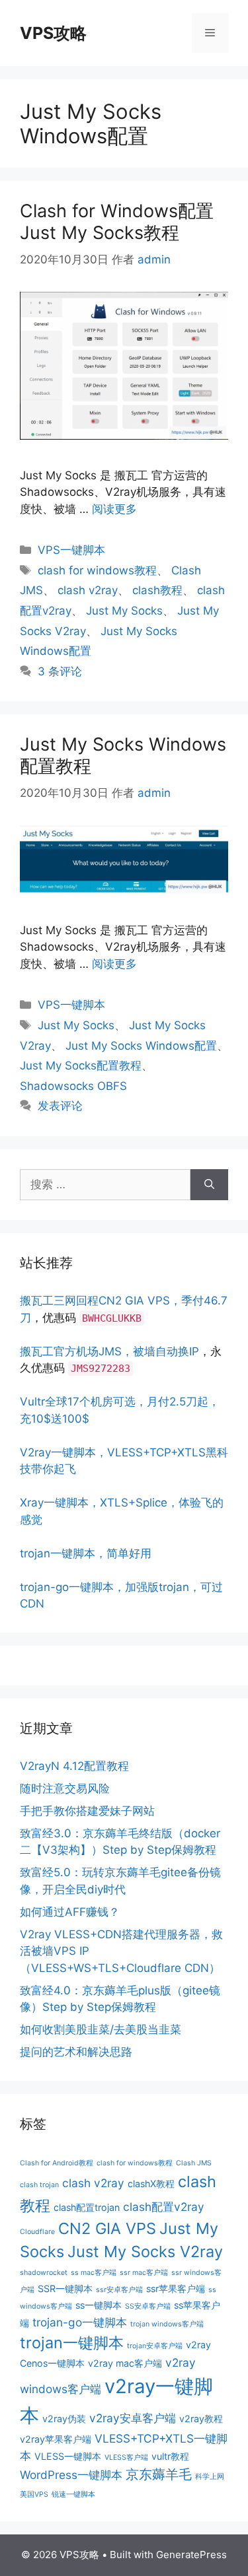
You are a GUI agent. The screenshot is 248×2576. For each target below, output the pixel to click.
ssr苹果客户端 (176, 2288)
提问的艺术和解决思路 (76, 2052)
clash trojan (39, 2185)
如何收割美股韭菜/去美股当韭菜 (101, 2029)
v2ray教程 (201, 2419)
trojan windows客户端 (167, 2324)
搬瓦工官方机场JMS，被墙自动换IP (109, 1351)
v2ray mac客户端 (125, 2363)
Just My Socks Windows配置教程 (123, 755)
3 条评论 (60, 671)
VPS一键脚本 (71, 550)
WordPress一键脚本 (71, 2475)
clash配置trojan (87, 2207)
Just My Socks (124, 611)
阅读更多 (114, 509)
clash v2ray (88, 590)
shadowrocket (44, 2273)
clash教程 (157, 590)
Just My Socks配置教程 (81, 1066)
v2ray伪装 (64, 2419)
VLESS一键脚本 (68, 2456)
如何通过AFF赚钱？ (70, 1912)
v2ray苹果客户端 (56, 2439)
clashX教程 (151, 2184)
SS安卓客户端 (148, 2306)
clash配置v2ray (164, 2207)
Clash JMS (194, 2163)
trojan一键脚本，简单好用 (86, 1553)
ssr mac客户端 (144, 2273)
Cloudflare (37, 2232)
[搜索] (209, 1185)
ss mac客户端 (94, 2273)
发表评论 (60, 1106)
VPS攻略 (53, 33)
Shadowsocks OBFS (73, 1086)
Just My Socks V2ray (145, 2252)
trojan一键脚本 (72, 2343)
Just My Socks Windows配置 (141, 1046)
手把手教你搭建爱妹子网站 (87, 1811)
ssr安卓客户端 (119, 2290)
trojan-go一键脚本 (80, 2322)
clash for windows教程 (97, 570)
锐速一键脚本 (73, 2494)
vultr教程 (170, 2456)
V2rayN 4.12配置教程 (74, 1766)
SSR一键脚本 (65, 2288)
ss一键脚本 (99, 2305)
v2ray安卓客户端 (133, 2418)
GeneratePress (191, 2555)
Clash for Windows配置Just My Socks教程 (117, 221)
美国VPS (34, 2494)
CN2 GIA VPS (107, 2228)
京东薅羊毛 (159, 2474)
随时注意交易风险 (65, 1788)
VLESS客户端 (126, 2457)
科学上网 (210, 2477)
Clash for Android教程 (57, 2163)
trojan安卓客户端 (155, 2346)
